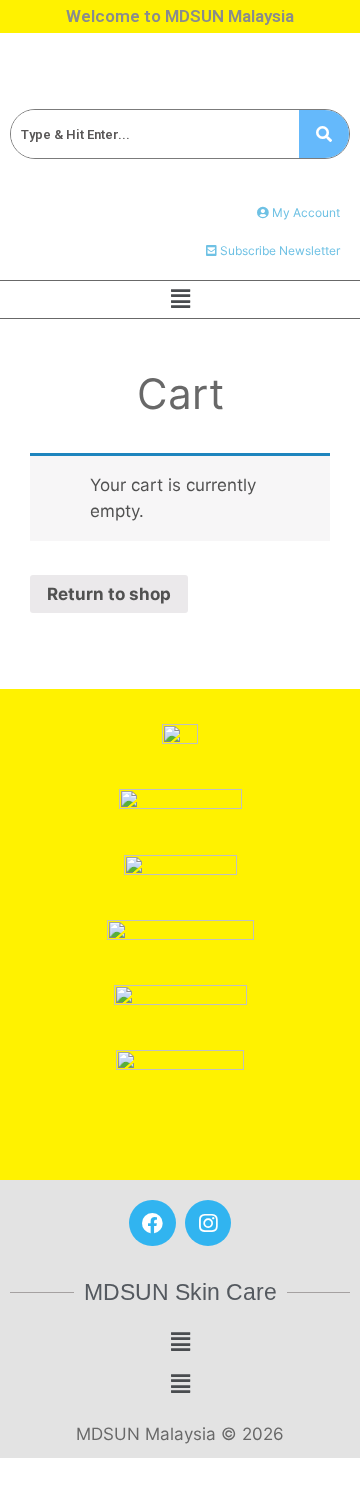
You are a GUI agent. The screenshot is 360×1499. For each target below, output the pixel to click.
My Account (304, 212)
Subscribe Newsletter (278, 250)
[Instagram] (208, 1223)
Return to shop (109, 594)
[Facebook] (152, 1223)
